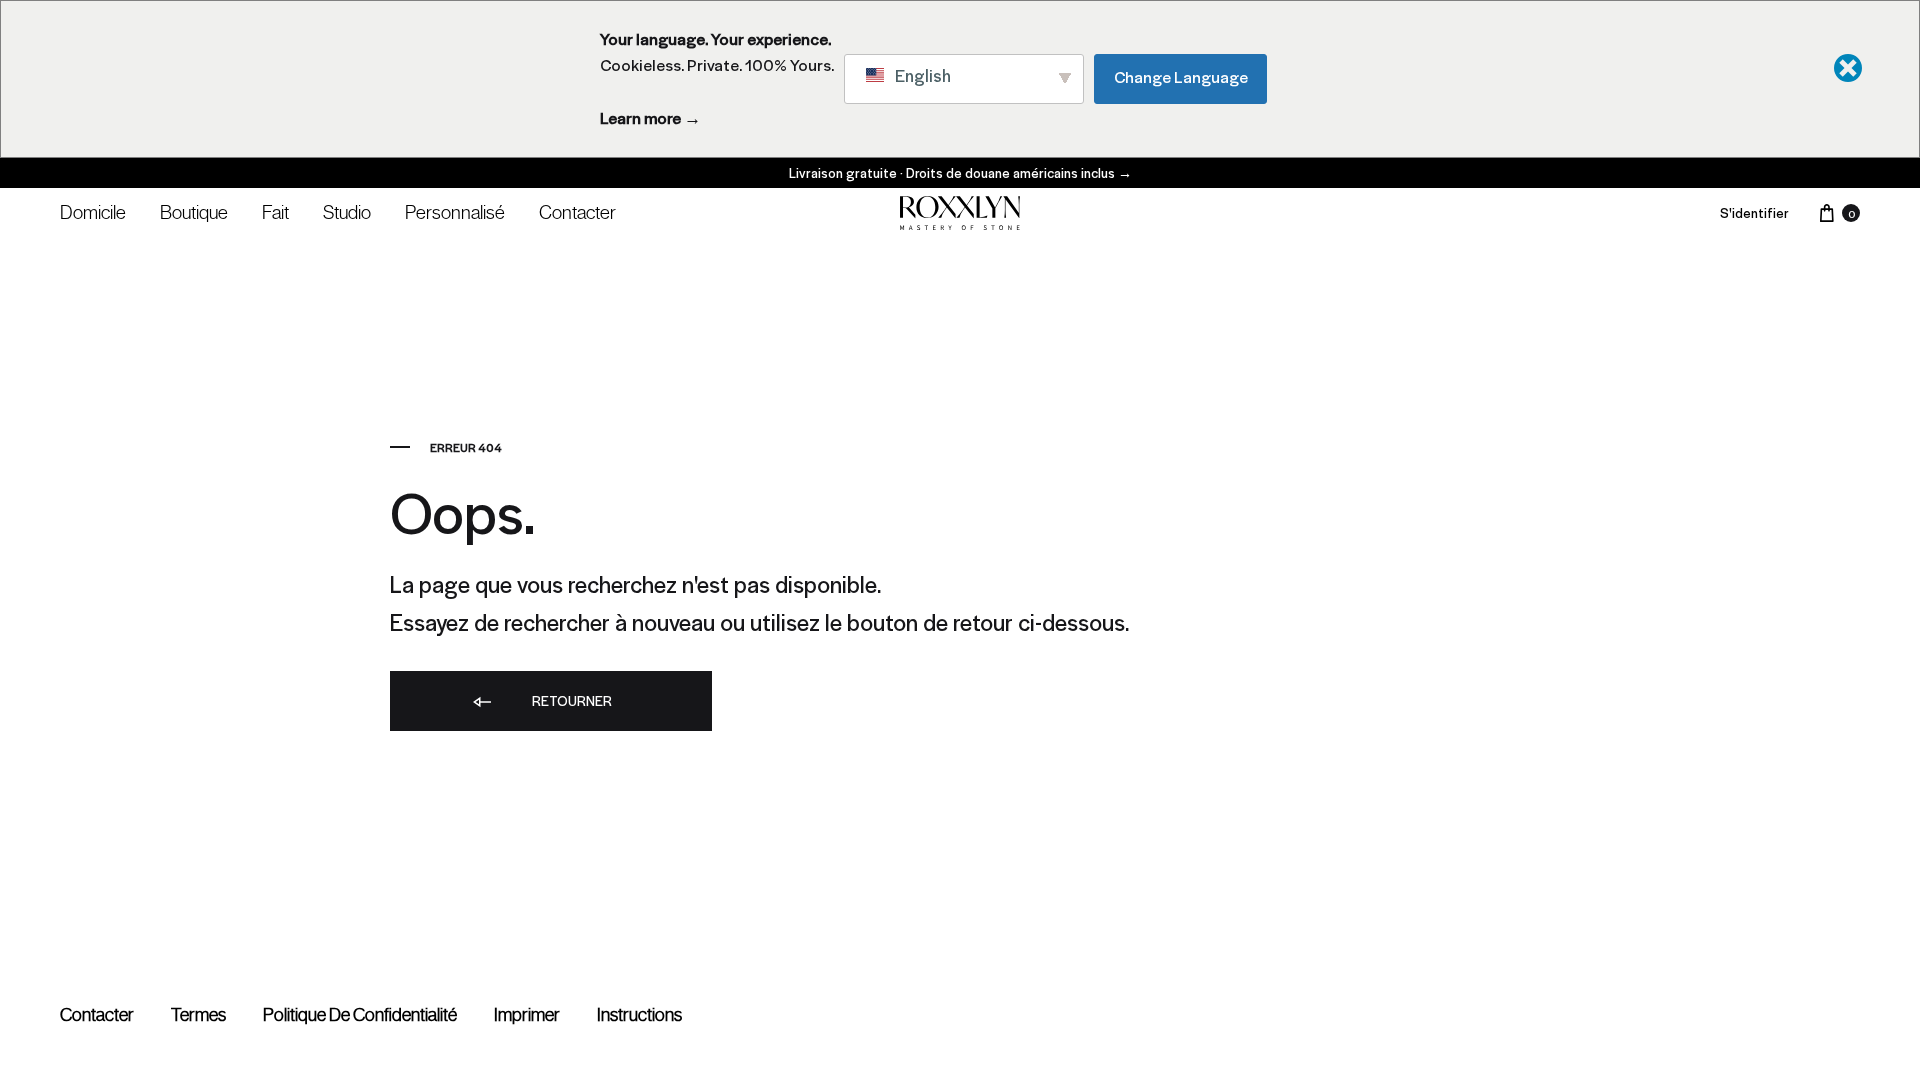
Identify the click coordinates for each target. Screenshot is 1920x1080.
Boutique (194, 212)
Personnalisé (455, 212)
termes (198, 1015)
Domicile (93, 212)
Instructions (639, 1015)
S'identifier (1754, 212)
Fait (275, 212)
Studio (347, 212)
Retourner (570, 700)
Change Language (1181, 76)
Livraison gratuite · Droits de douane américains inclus (960, 172)
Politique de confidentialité (360, 1015)
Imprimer (527, 1015)
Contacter (577, 212)
